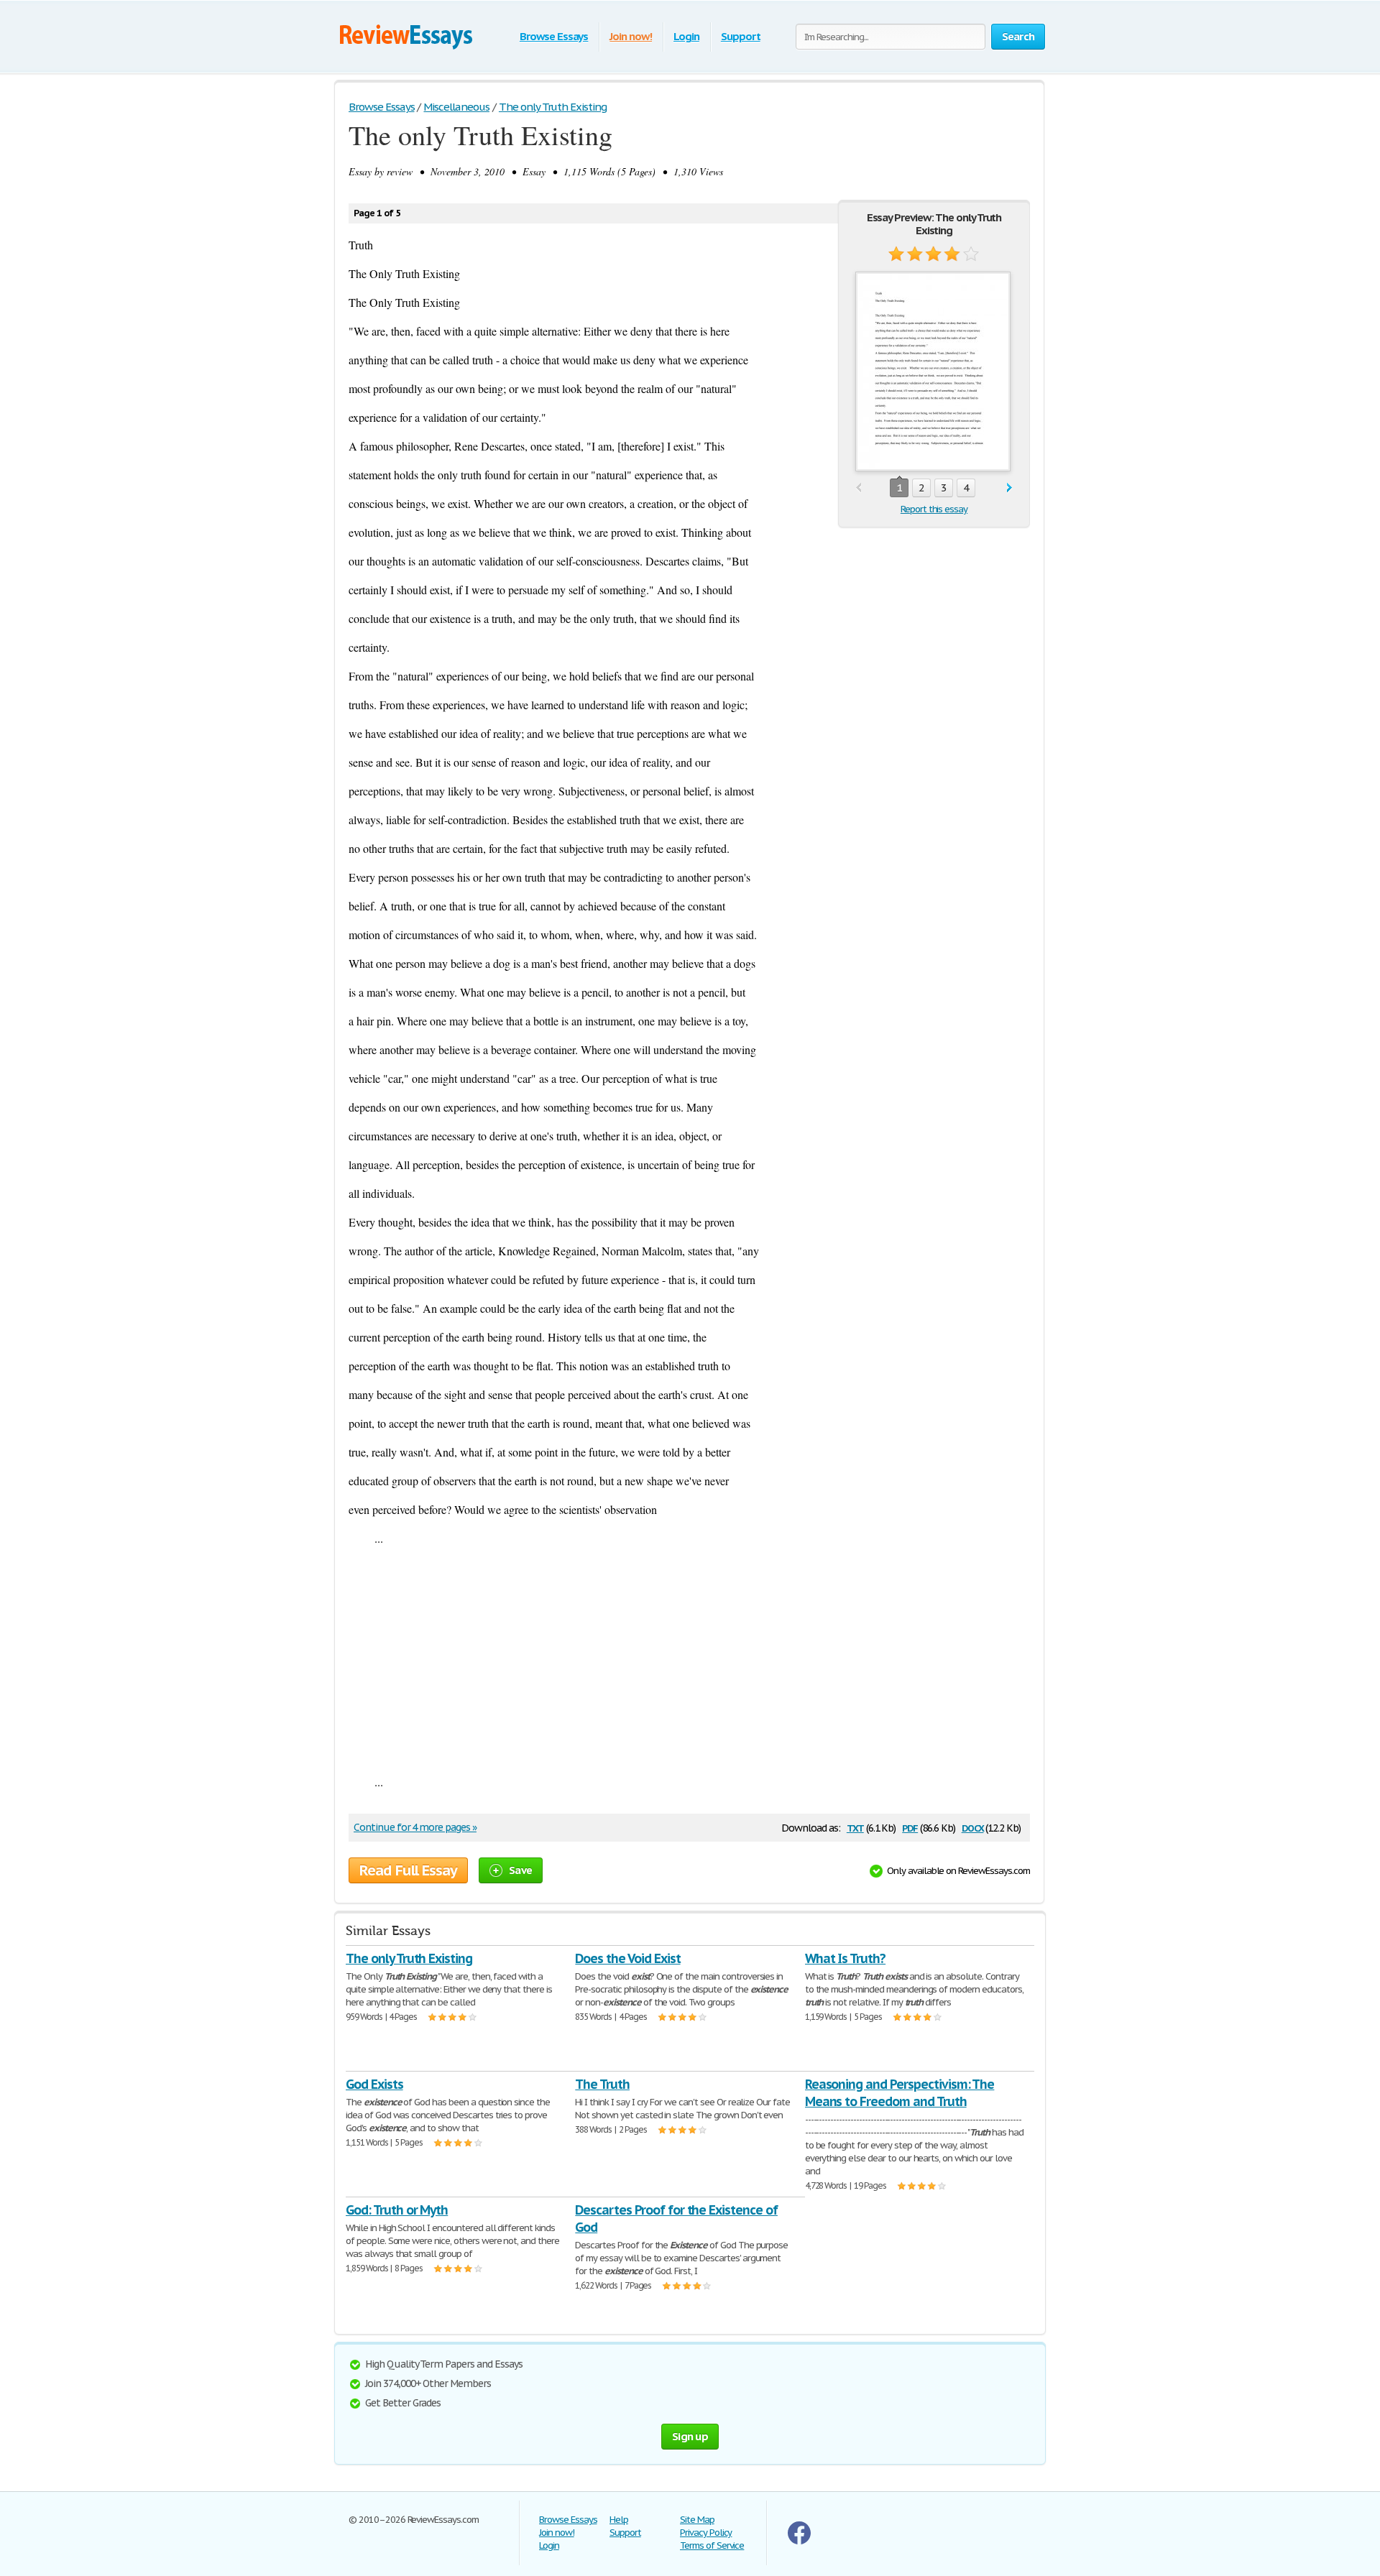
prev (859, 488)
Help (619, 2520)
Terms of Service (712, 2545)
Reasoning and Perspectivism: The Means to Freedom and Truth (900, 2093)
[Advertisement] (689, 1660)
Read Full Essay (408, 1870)
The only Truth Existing (409, 1958)
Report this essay (934, 509)
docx (973, 1827)
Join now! (631, 36)
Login (686, 36)
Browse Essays (554, 36)
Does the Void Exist (627, 1958)
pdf (910, 1827)
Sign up (690, 2436)
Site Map (697, 2520)
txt (855, 1827)
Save (520, 1870)
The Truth (602, 2084)
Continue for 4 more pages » (415, 1827)
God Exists (374, 2084)
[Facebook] (799, 2541)
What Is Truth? (845, 1958)
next (1009, 488)
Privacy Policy (706, 2533)
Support (741, 36)
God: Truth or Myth (397, 2210)
